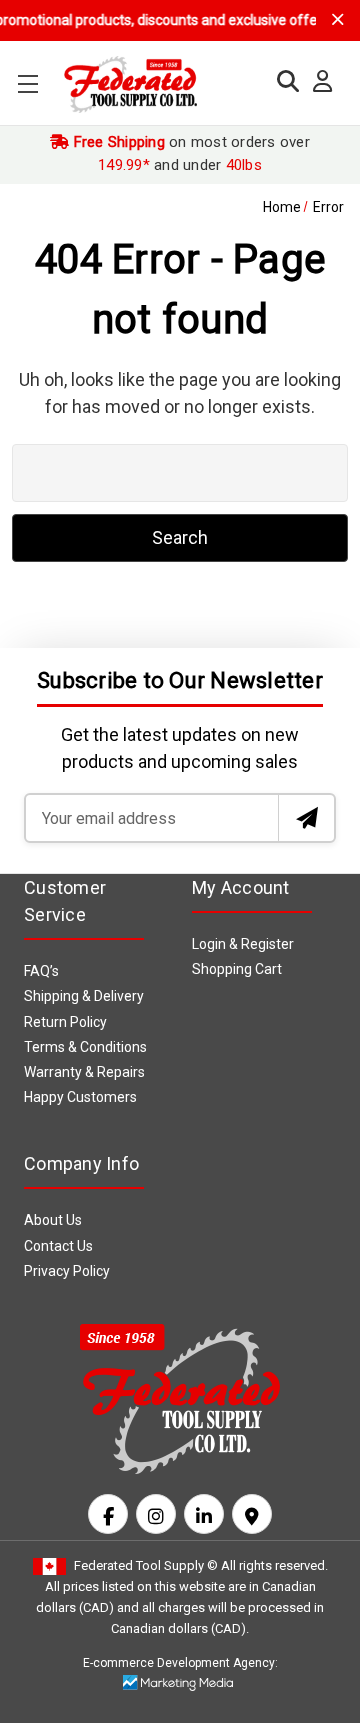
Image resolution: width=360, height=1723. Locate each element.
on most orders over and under (189, 153)
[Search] (283, 81)
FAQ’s (41, 971)
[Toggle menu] (27, 83)
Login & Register (243, 944)
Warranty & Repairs (84, 1072)
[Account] (317, 82)
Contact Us (58, 1246)
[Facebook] (108, 1514)
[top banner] (338, 19)
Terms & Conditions (85, 1047)
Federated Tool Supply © (146, 1565)
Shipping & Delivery (84, 996)
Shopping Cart (237, 969)
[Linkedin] (204, 1514)
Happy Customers (80, 1097)
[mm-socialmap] (252, 1514)
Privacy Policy (67, 1271)
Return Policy (65, 1022)
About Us (53, 1220)
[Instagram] (156, 1514)
